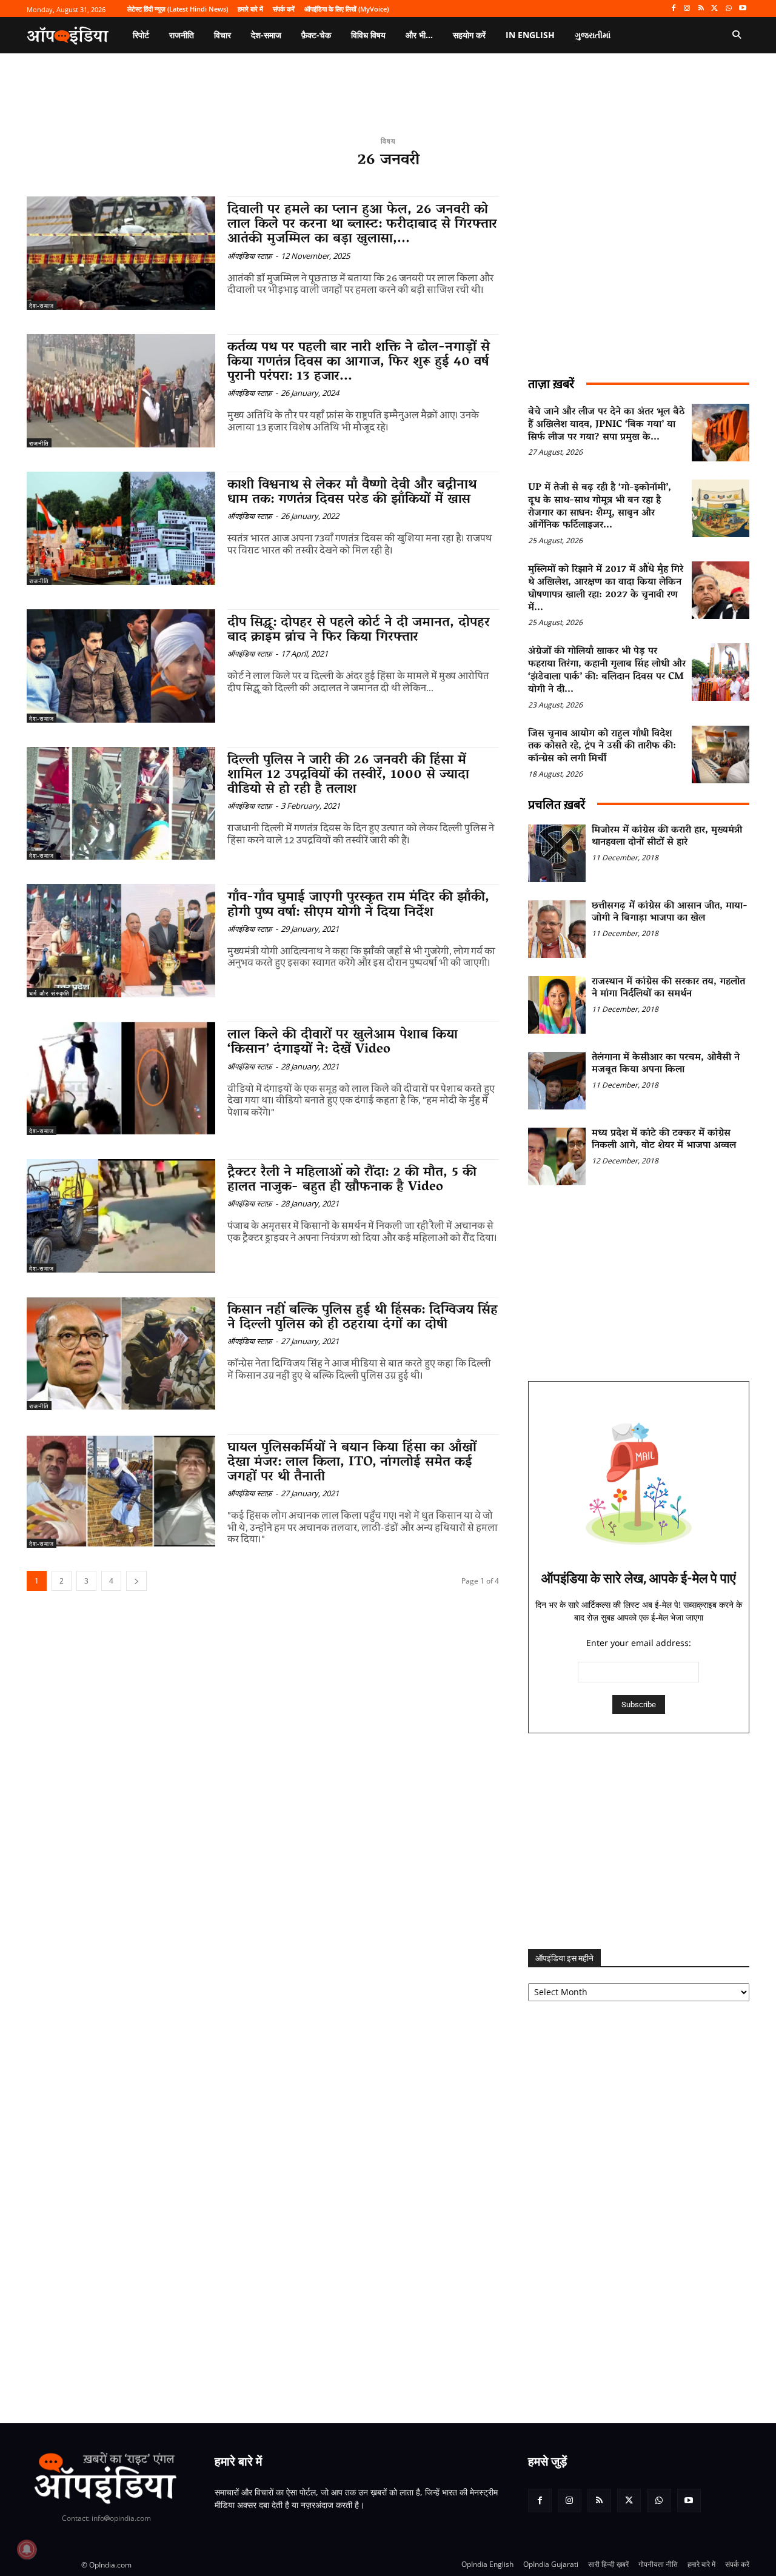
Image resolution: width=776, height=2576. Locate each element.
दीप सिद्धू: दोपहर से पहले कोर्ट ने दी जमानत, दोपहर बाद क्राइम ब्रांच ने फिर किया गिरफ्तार (359, 631)
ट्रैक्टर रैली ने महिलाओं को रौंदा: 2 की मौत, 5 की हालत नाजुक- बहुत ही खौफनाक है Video (352, 1180)
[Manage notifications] (27, 2549)
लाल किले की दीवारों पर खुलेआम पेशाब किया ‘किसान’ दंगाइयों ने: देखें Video (343, 1043)
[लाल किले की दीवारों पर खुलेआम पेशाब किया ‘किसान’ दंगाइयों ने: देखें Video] (121, 1078)
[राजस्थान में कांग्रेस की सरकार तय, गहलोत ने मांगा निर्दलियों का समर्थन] (557, 1005)
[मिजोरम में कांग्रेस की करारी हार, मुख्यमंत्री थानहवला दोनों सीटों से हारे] (557, 853)
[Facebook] (673, 9)
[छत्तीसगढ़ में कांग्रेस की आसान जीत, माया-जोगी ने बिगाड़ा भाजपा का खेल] (557, 929)
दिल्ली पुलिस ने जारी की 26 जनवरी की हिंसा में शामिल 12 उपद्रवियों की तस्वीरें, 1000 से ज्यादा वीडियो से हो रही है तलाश (348, 775)
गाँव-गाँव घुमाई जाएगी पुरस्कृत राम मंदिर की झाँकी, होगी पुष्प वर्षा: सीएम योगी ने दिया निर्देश (358, 905)
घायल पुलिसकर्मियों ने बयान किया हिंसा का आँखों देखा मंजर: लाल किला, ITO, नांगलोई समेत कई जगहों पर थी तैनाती (352, 1463)
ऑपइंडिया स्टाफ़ (250, 256)
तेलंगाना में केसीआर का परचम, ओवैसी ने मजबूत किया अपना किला (666, 1064)
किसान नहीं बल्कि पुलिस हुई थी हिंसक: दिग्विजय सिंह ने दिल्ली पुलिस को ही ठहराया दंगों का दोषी (363, 1318)
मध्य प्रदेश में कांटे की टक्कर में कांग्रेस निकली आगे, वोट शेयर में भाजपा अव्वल (664, 1140)
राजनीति (39, 443)
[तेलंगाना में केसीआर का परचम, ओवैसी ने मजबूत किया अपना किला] (557, 1081)
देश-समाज (42, 306)
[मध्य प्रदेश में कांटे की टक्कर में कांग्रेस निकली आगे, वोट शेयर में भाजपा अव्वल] (557, 1156)
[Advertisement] (639, 1841)
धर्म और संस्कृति (49, 993)
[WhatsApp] (728, 9)
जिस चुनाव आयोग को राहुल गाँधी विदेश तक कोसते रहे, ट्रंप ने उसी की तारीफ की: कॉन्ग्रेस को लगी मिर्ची (602, 747)
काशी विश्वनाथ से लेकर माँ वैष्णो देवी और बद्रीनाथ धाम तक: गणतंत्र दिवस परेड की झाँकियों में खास (352, 493)
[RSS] (701, 9)
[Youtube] (742, 9)
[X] (715, 9)
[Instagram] (687, 9)
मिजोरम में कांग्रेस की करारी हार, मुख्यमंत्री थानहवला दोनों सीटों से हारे (667, 837)
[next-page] (136, 1581)
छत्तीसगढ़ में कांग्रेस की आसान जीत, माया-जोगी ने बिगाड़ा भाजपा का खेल (670, 913)
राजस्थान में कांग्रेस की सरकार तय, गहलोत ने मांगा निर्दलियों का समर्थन (668, 989)
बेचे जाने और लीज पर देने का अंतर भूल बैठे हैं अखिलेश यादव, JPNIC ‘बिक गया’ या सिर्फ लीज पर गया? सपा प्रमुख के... (607, 425)
